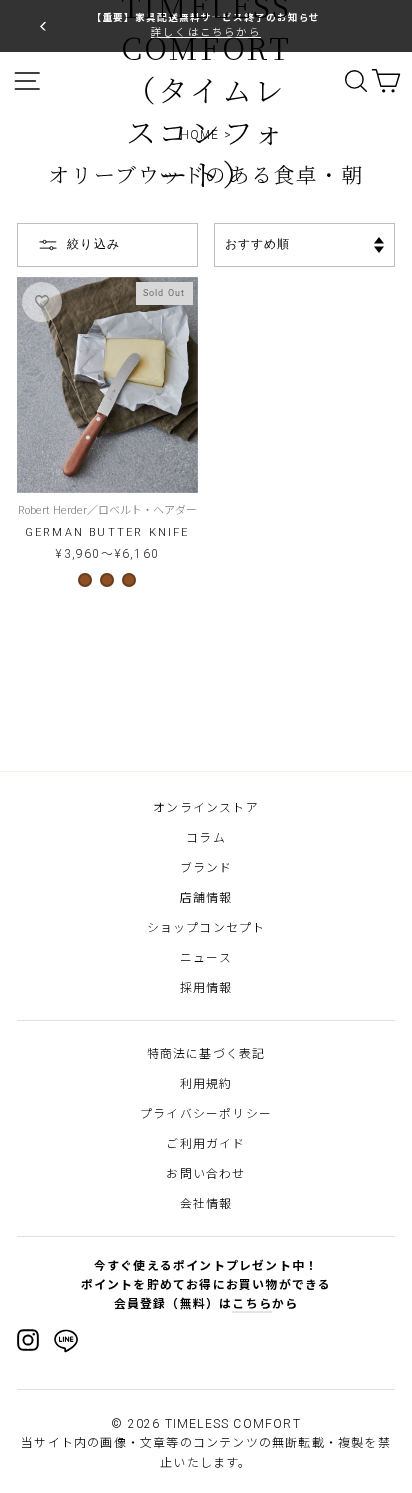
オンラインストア (206, 808)
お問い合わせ (205, 1174)
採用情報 (206, 988)
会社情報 (206, 1204)
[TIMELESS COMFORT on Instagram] (28, 1340)
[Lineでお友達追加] (66, 1344)
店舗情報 (206, 898)
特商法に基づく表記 (206, 1054)
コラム (206, 838)
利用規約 (206, 1084)
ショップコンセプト (206, 928)
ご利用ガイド (205, 1144)
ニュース (206, 958)
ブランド (206, 868)
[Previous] (43, 25)
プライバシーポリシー (206, 1114)
